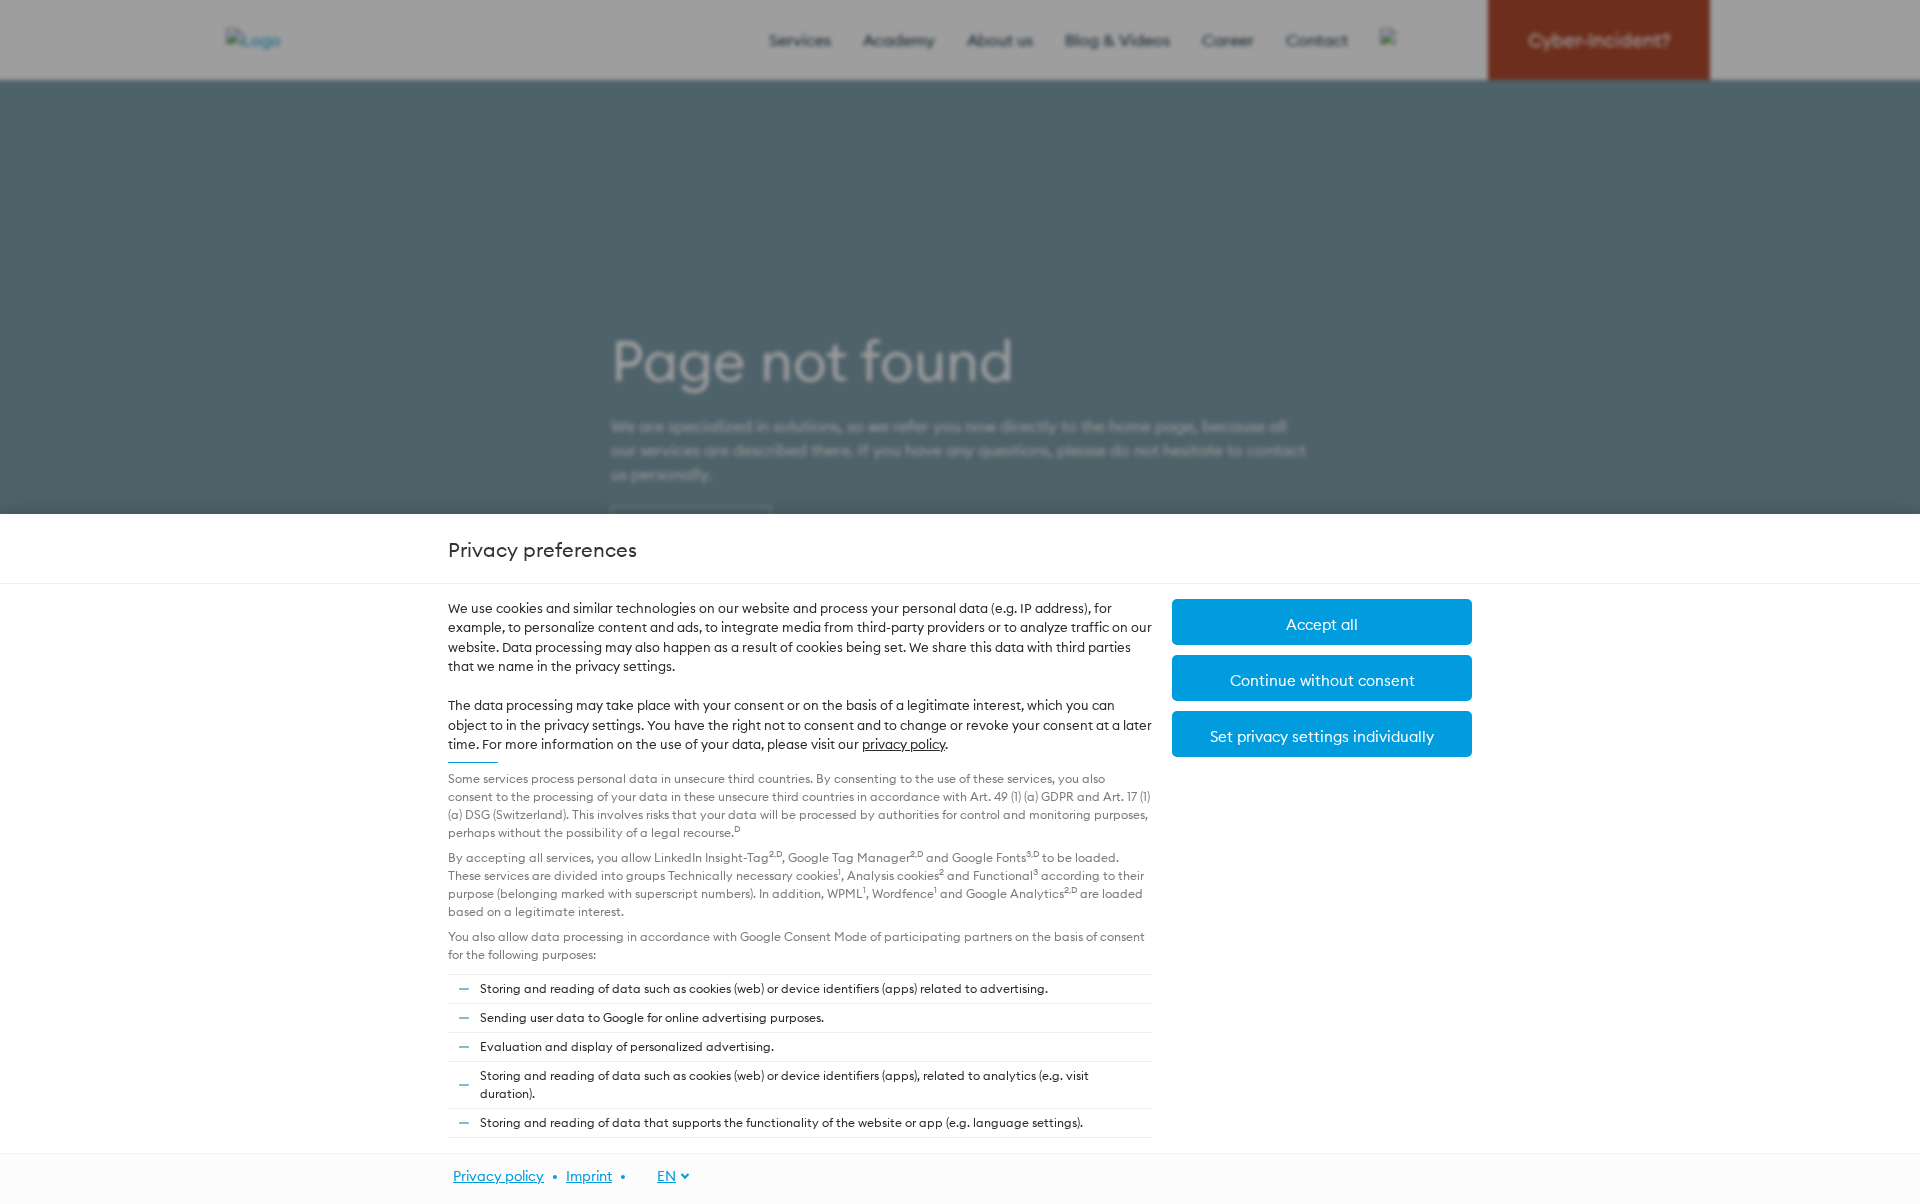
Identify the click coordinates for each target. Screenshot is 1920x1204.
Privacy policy (498, 1176)
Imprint (589, 1176)
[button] (1322, 734)
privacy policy (903, 744)
